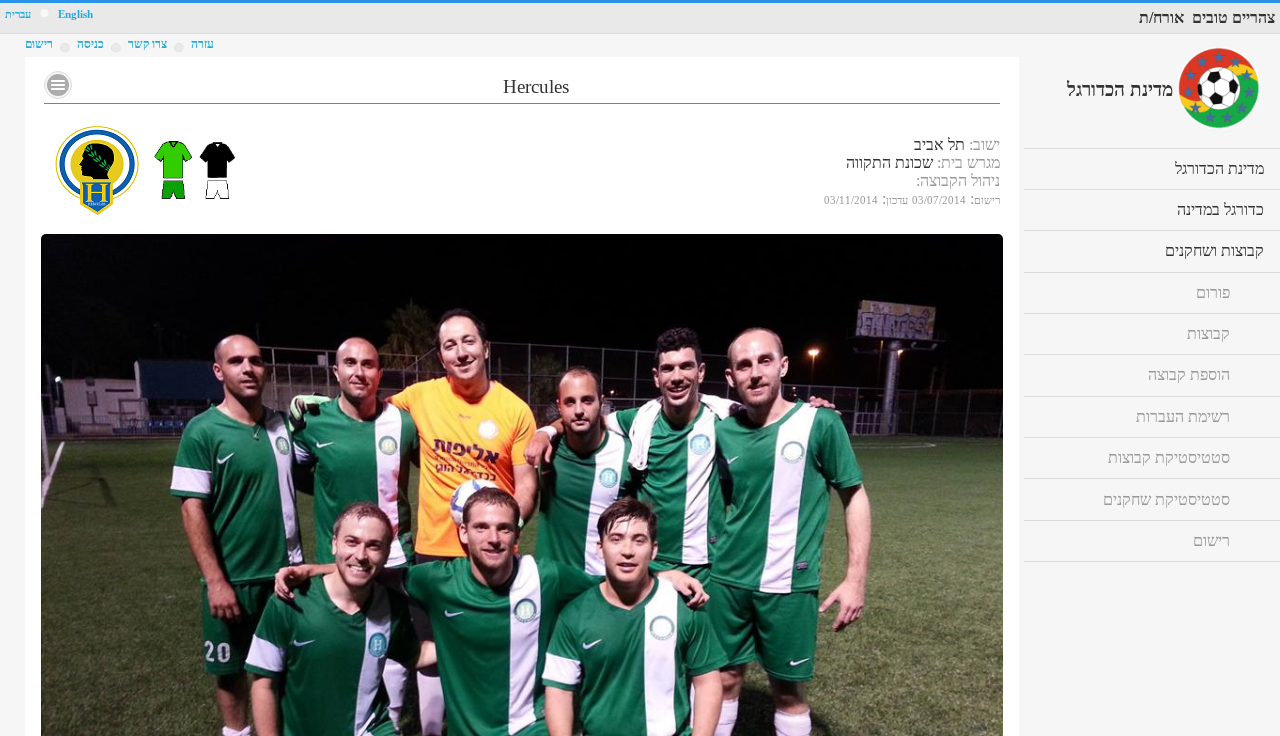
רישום (39, 44)
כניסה (90, 44)
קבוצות (1208, 333)
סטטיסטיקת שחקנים (1166, 499)
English (75, 14)
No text (58, 85)
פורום (1213, 292)
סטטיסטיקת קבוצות (1169, 457)
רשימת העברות (1183, 416)
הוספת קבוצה (1189, 374)
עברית (18, 14)
